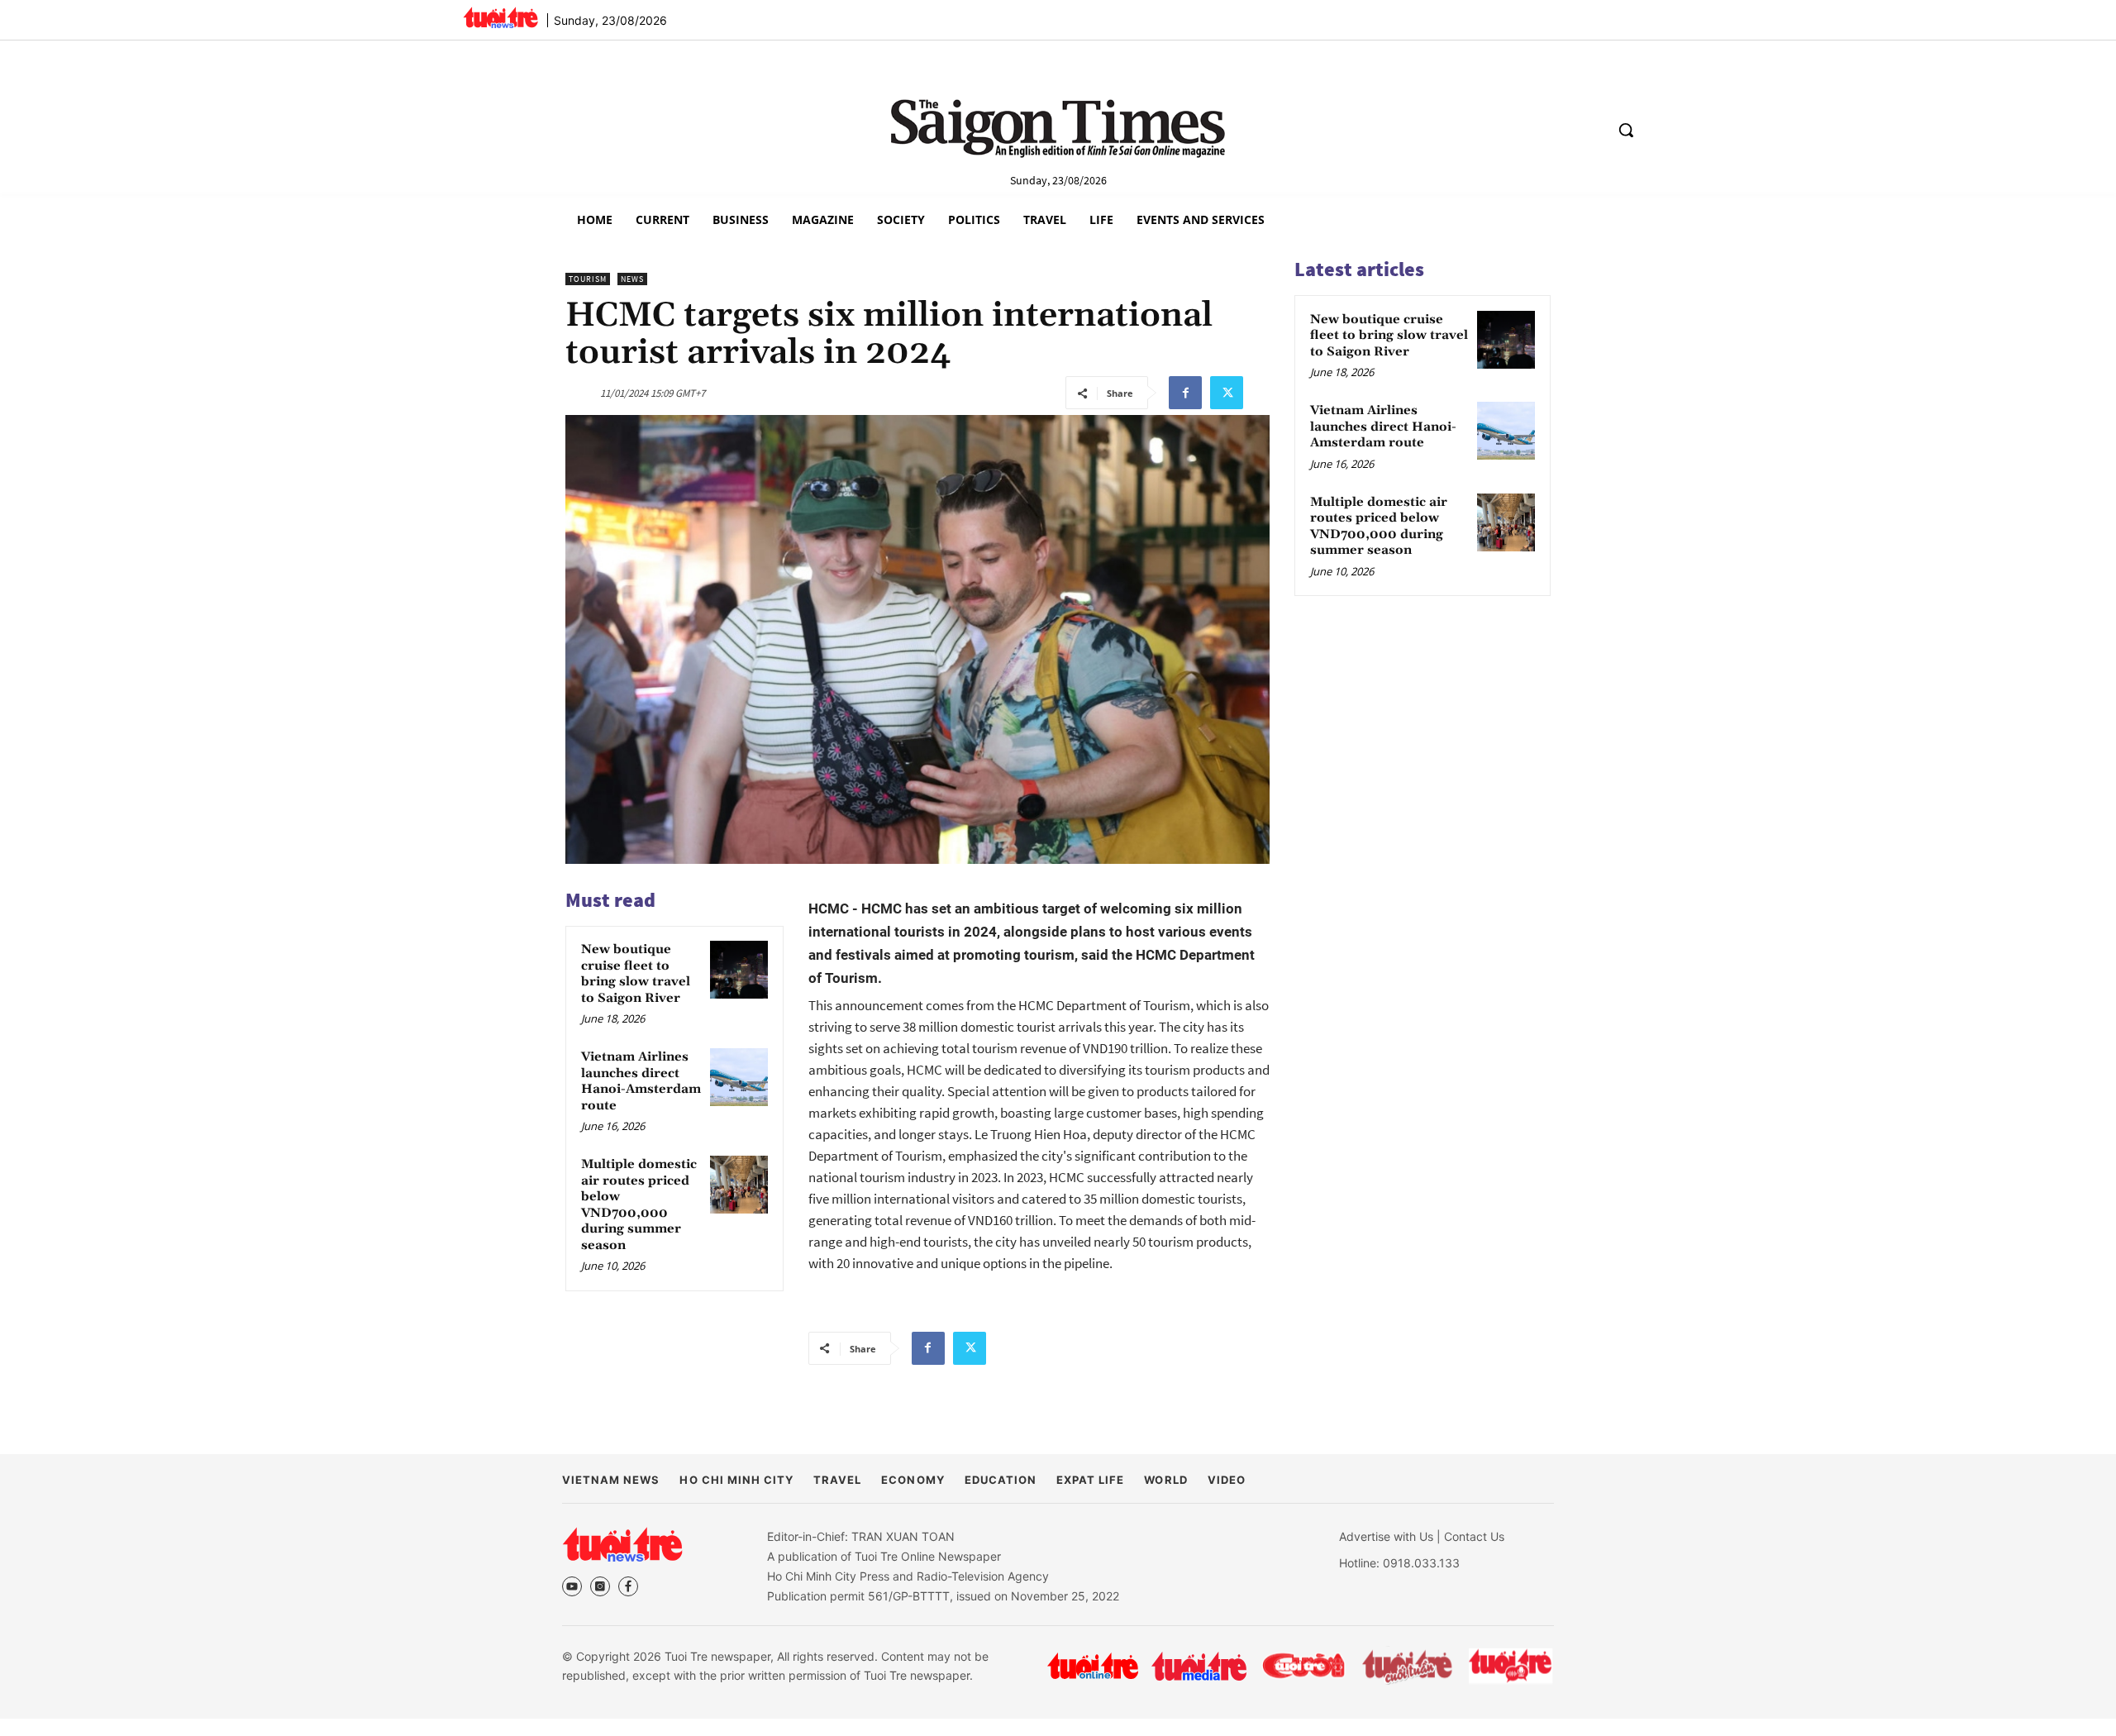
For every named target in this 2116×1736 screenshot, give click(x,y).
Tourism (588, 279)
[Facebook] (1185, 393)
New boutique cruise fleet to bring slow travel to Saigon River (636, 974)
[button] (1626, 130)
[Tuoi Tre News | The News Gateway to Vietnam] (500, 17)
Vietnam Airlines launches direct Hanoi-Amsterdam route (641, 1081)
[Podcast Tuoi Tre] (1511, 1666)
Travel (837, 1480)
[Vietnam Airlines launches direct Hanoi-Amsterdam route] (739, 1077)
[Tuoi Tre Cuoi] (1303, 1666)
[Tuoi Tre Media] (1199, 1666)
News (632, 279)
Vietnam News (611, 1480)
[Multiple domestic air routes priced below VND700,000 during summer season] (739, 1185)
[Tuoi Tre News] (622, 1544)
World (1165, 1480)
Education (1001, 1480)
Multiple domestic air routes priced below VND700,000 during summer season (639, 1205)
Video (1227, 1480)
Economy (913, 1480)
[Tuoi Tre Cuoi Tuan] (1408, 1666)
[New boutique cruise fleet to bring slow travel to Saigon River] (739, 970)
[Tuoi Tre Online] (1093, 1666)
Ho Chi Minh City (736, 1480)
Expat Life (1090, 1480)
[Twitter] (1227, 393)
